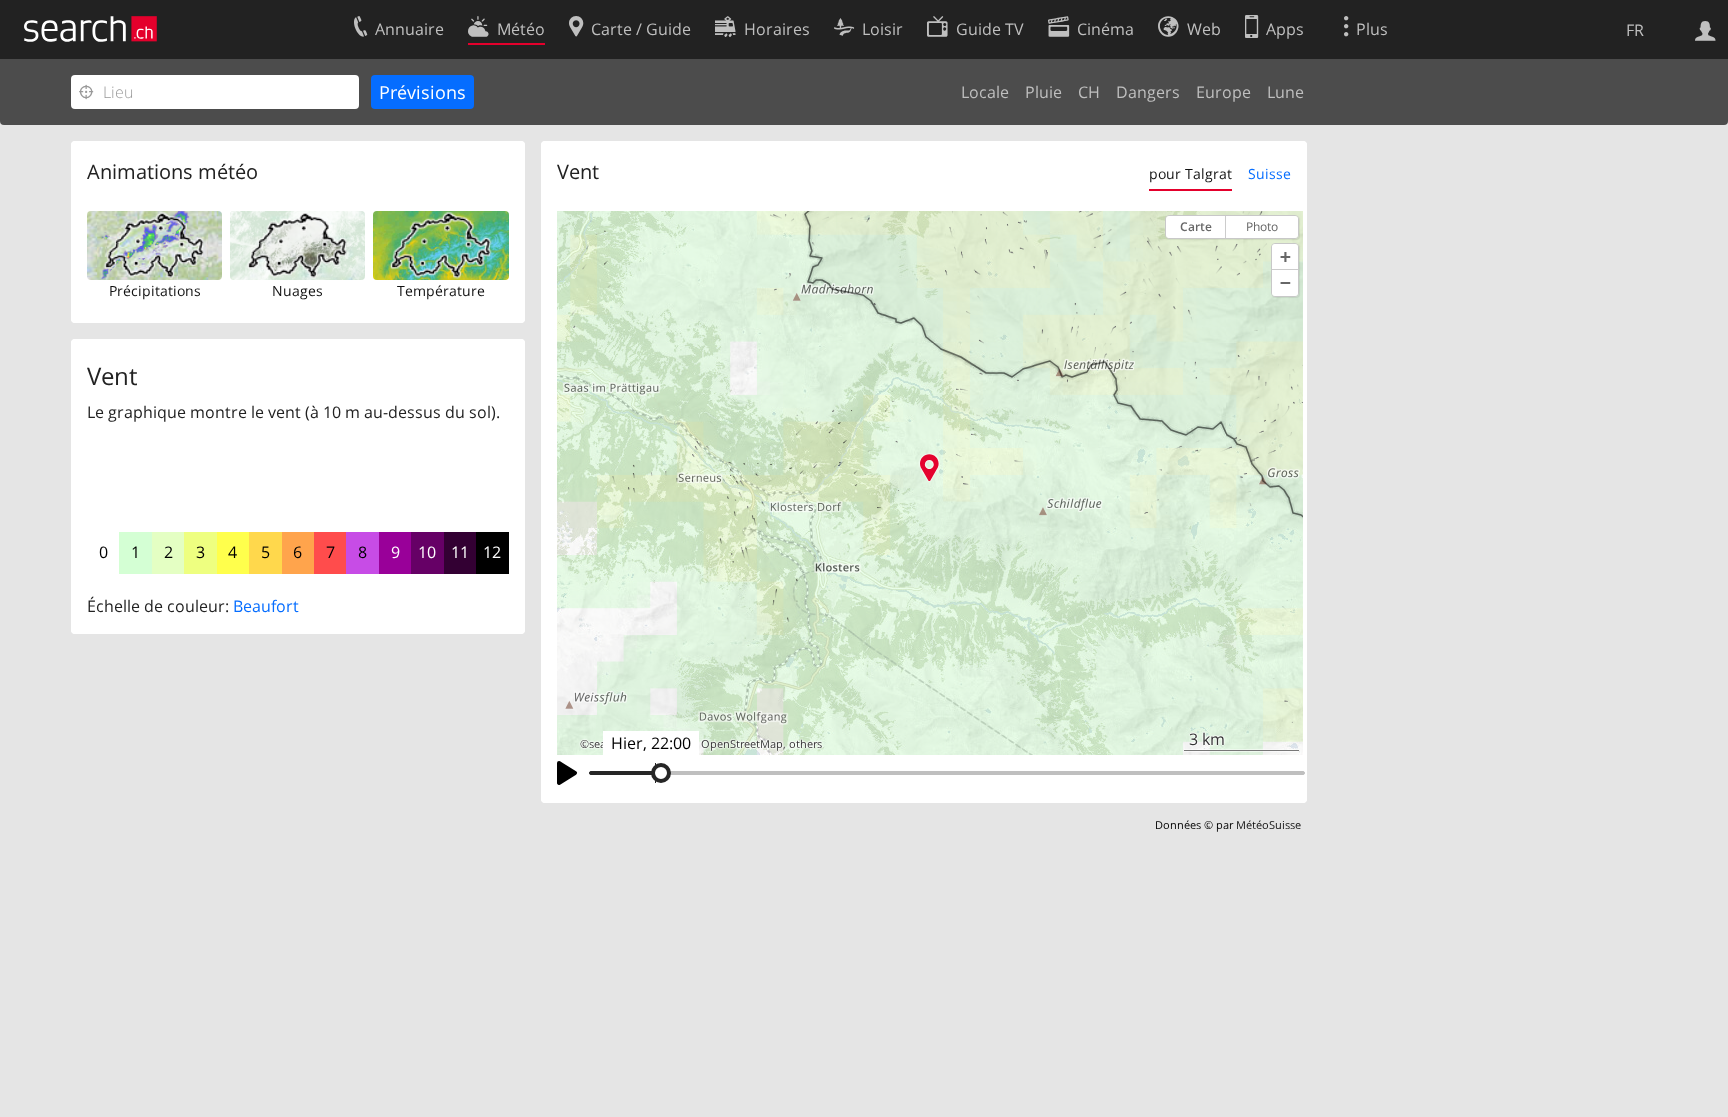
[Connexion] (1705, 29)
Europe (1223, 92)
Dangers (1148, 92)
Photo (1262, 226)
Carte (1196, 226)
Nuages (297, 290)
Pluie (1043, 92)
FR (1635, 30)
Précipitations (155, 290)
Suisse (1269, 173)
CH (1089, 92)
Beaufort (266, 606)
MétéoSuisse (1268, 824)
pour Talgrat (1190, 173)
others (805, 744)
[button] (1285, 257)
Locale (985, 92)
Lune (1285, 92)
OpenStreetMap (742, 744)
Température (441, 290)
